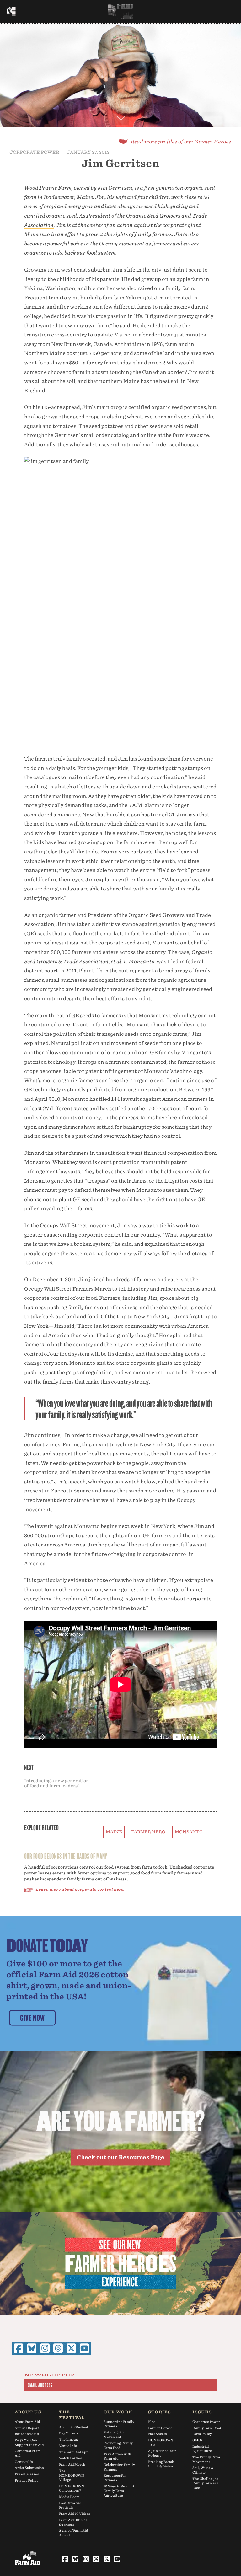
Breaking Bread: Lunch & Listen (161, 2464)
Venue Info (68, 2446)
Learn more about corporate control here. (80, 1889)
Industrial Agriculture (202, 2449)
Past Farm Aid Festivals (70, 2505)
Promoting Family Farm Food (118, 2445)
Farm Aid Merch (72, 2464)
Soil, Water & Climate (203, 2470)
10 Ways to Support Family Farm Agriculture (119, 2491)
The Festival (72, 2415)
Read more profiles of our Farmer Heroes (181, 142)
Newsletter (50, 2375)
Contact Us (24, 2462)
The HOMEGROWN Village (72, 2475)
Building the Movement (114, 2435)
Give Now (32, 2018)
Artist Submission (29, 2468)
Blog (152, 2422)
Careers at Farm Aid (28, 2453)
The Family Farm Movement (206, 2459)
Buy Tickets (69, 2433)
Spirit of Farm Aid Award (73, 2533)
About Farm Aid (27, 2422)
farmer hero (148, 1832)
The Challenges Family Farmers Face (205, 2483)
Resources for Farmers (115, 2478)
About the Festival (74, 2427)
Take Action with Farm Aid (117, 2456)
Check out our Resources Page (120, 2157)
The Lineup (69, 2439)
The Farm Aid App (74, 2452)
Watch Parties (70, 2458)
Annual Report (27, 2428)
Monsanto (189, 1832)
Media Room (69, 2497)
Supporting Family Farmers (119, 2424)
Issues (202, 2412)
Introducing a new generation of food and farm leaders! (56, 1783)
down (120, 116)
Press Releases (27, 2474)
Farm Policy (202, 2434)
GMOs (197, 2440)
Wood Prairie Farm (48, 188)
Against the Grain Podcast (162, 2453)
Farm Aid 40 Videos (75, 2514)
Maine (114, 1832)
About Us (28, 2412)
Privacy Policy (27, 2480)
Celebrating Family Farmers (119, 2467)
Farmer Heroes (160, 2428)
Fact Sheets (157, 2434)
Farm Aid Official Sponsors (73, 2522)
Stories (160, 2412)
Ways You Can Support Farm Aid (29, 2442)
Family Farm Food (207, 2428)
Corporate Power (34, 152)
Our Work (118, 2412)
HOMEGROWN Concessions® (72, 2488)
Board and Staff (27, 2434)
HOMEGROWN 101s (161, 2442)
